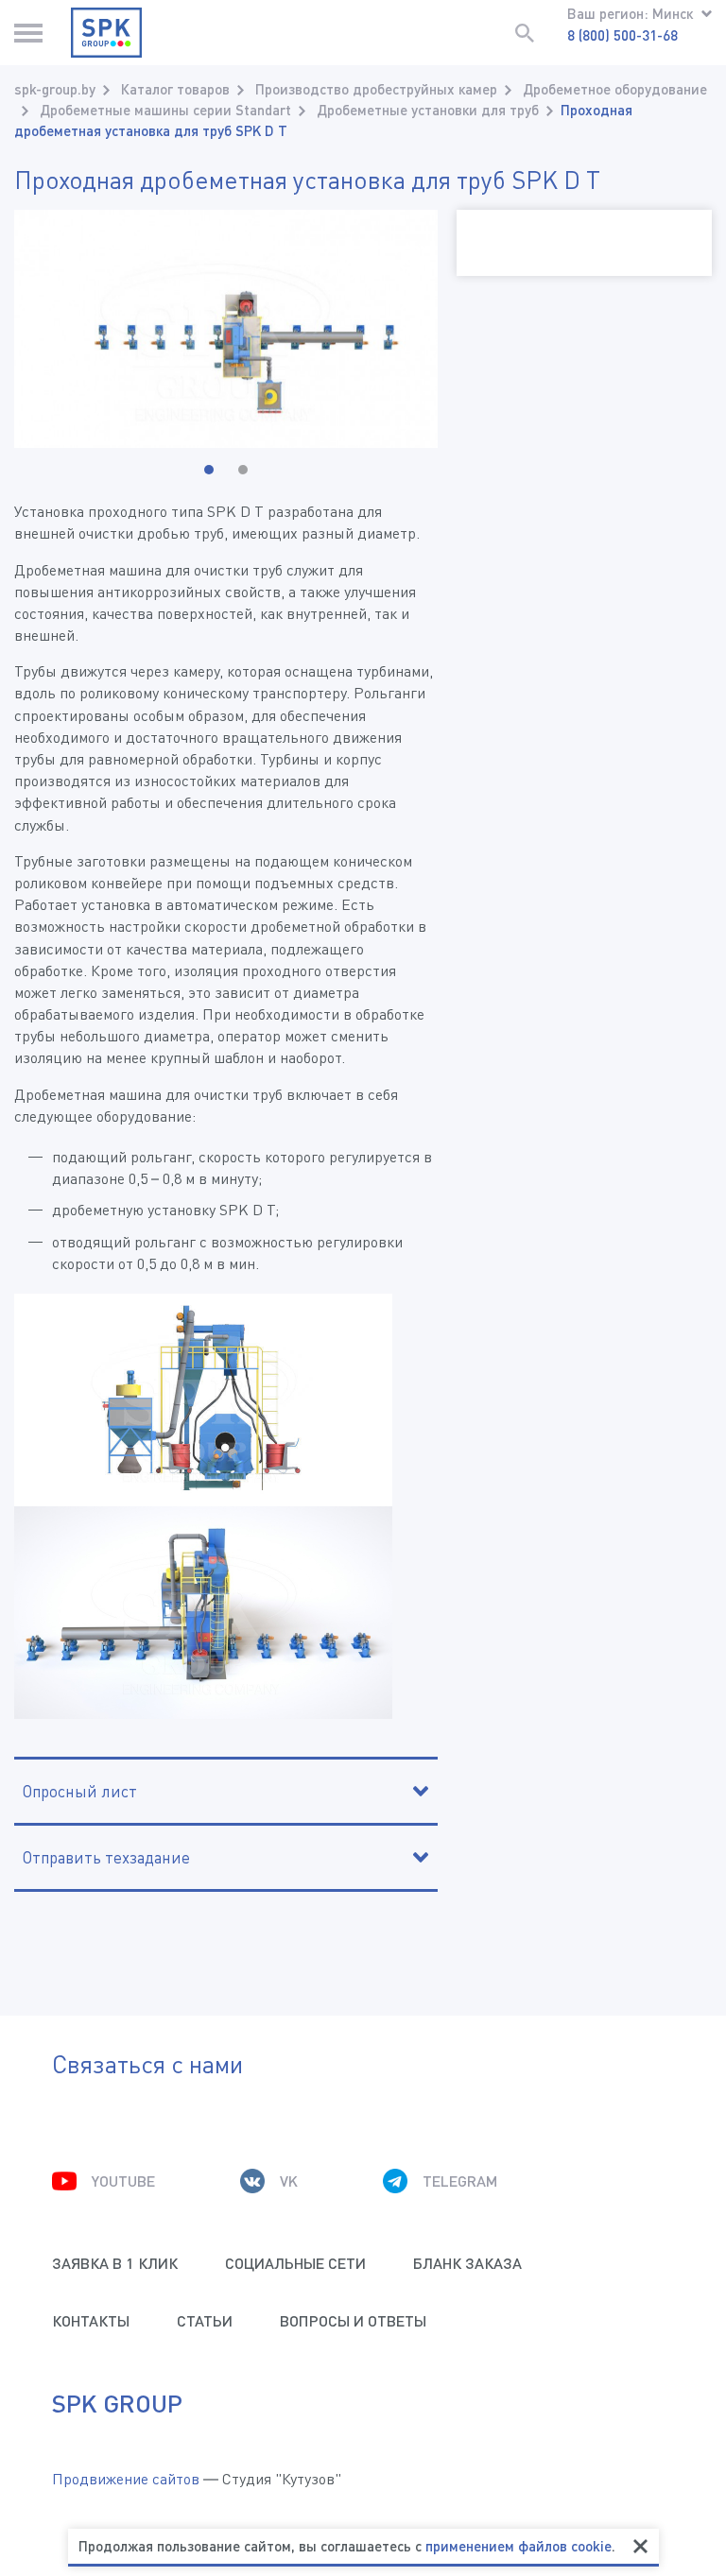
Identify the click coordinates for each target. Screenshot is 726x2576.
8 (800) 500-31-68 (622, 35)
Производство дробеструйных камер (376, 89)
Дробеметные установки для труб (428, 110)
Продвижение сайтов (126, 2479)
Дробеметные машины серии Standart (165, 110)
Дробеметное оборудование (615, 89)
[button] (209, 470)
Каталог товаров (175, 89)
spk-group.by (55, 89)
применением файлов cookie (519, 2546)
